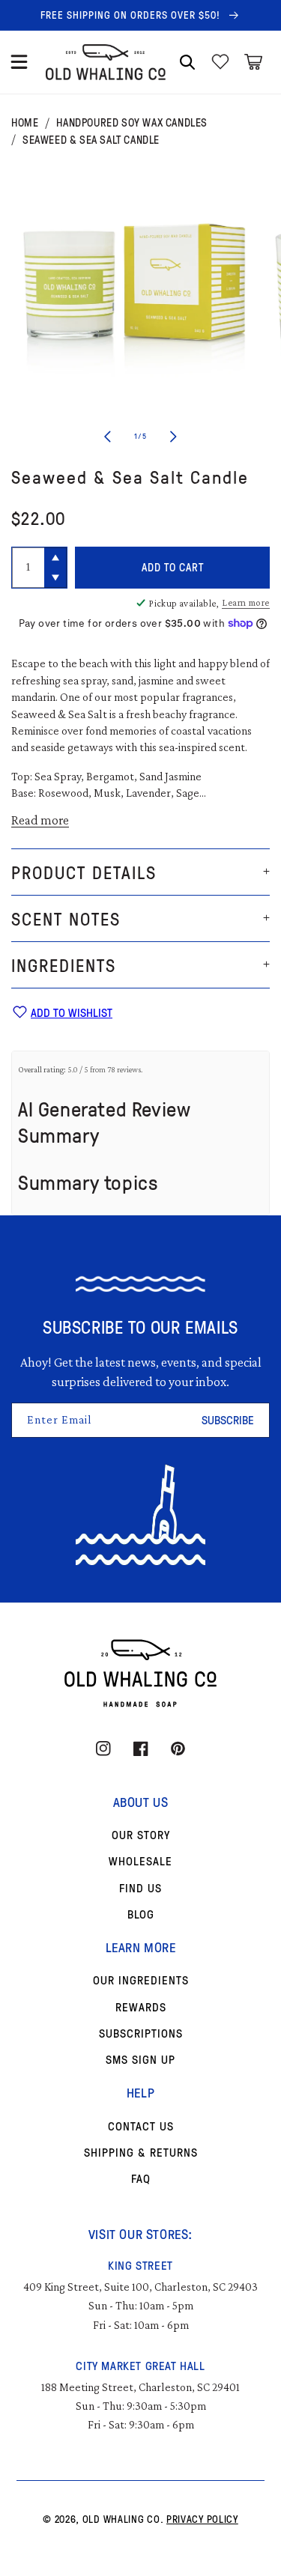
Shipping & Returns (141, 2152)
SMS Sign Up (140, 2059)
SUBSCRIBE (228, 1420)
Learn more (246, 602)
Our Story (141, 1835)
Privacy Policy (202, 2519)
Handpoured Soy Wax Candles (132, 123)
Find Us (140, 1888)
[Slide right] (174, 437)
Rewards (141, 2007)
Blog (141, 1914)
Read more (40, 820)
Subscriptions (141, 2033)
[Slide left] (108, 437)
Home (25, 123)
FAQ (141, 2178)
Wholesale (140, 1861)
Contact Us (141, 2126)
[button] (19, 62)
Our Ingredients (141, 1980)
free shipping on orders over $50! (132, 15)
